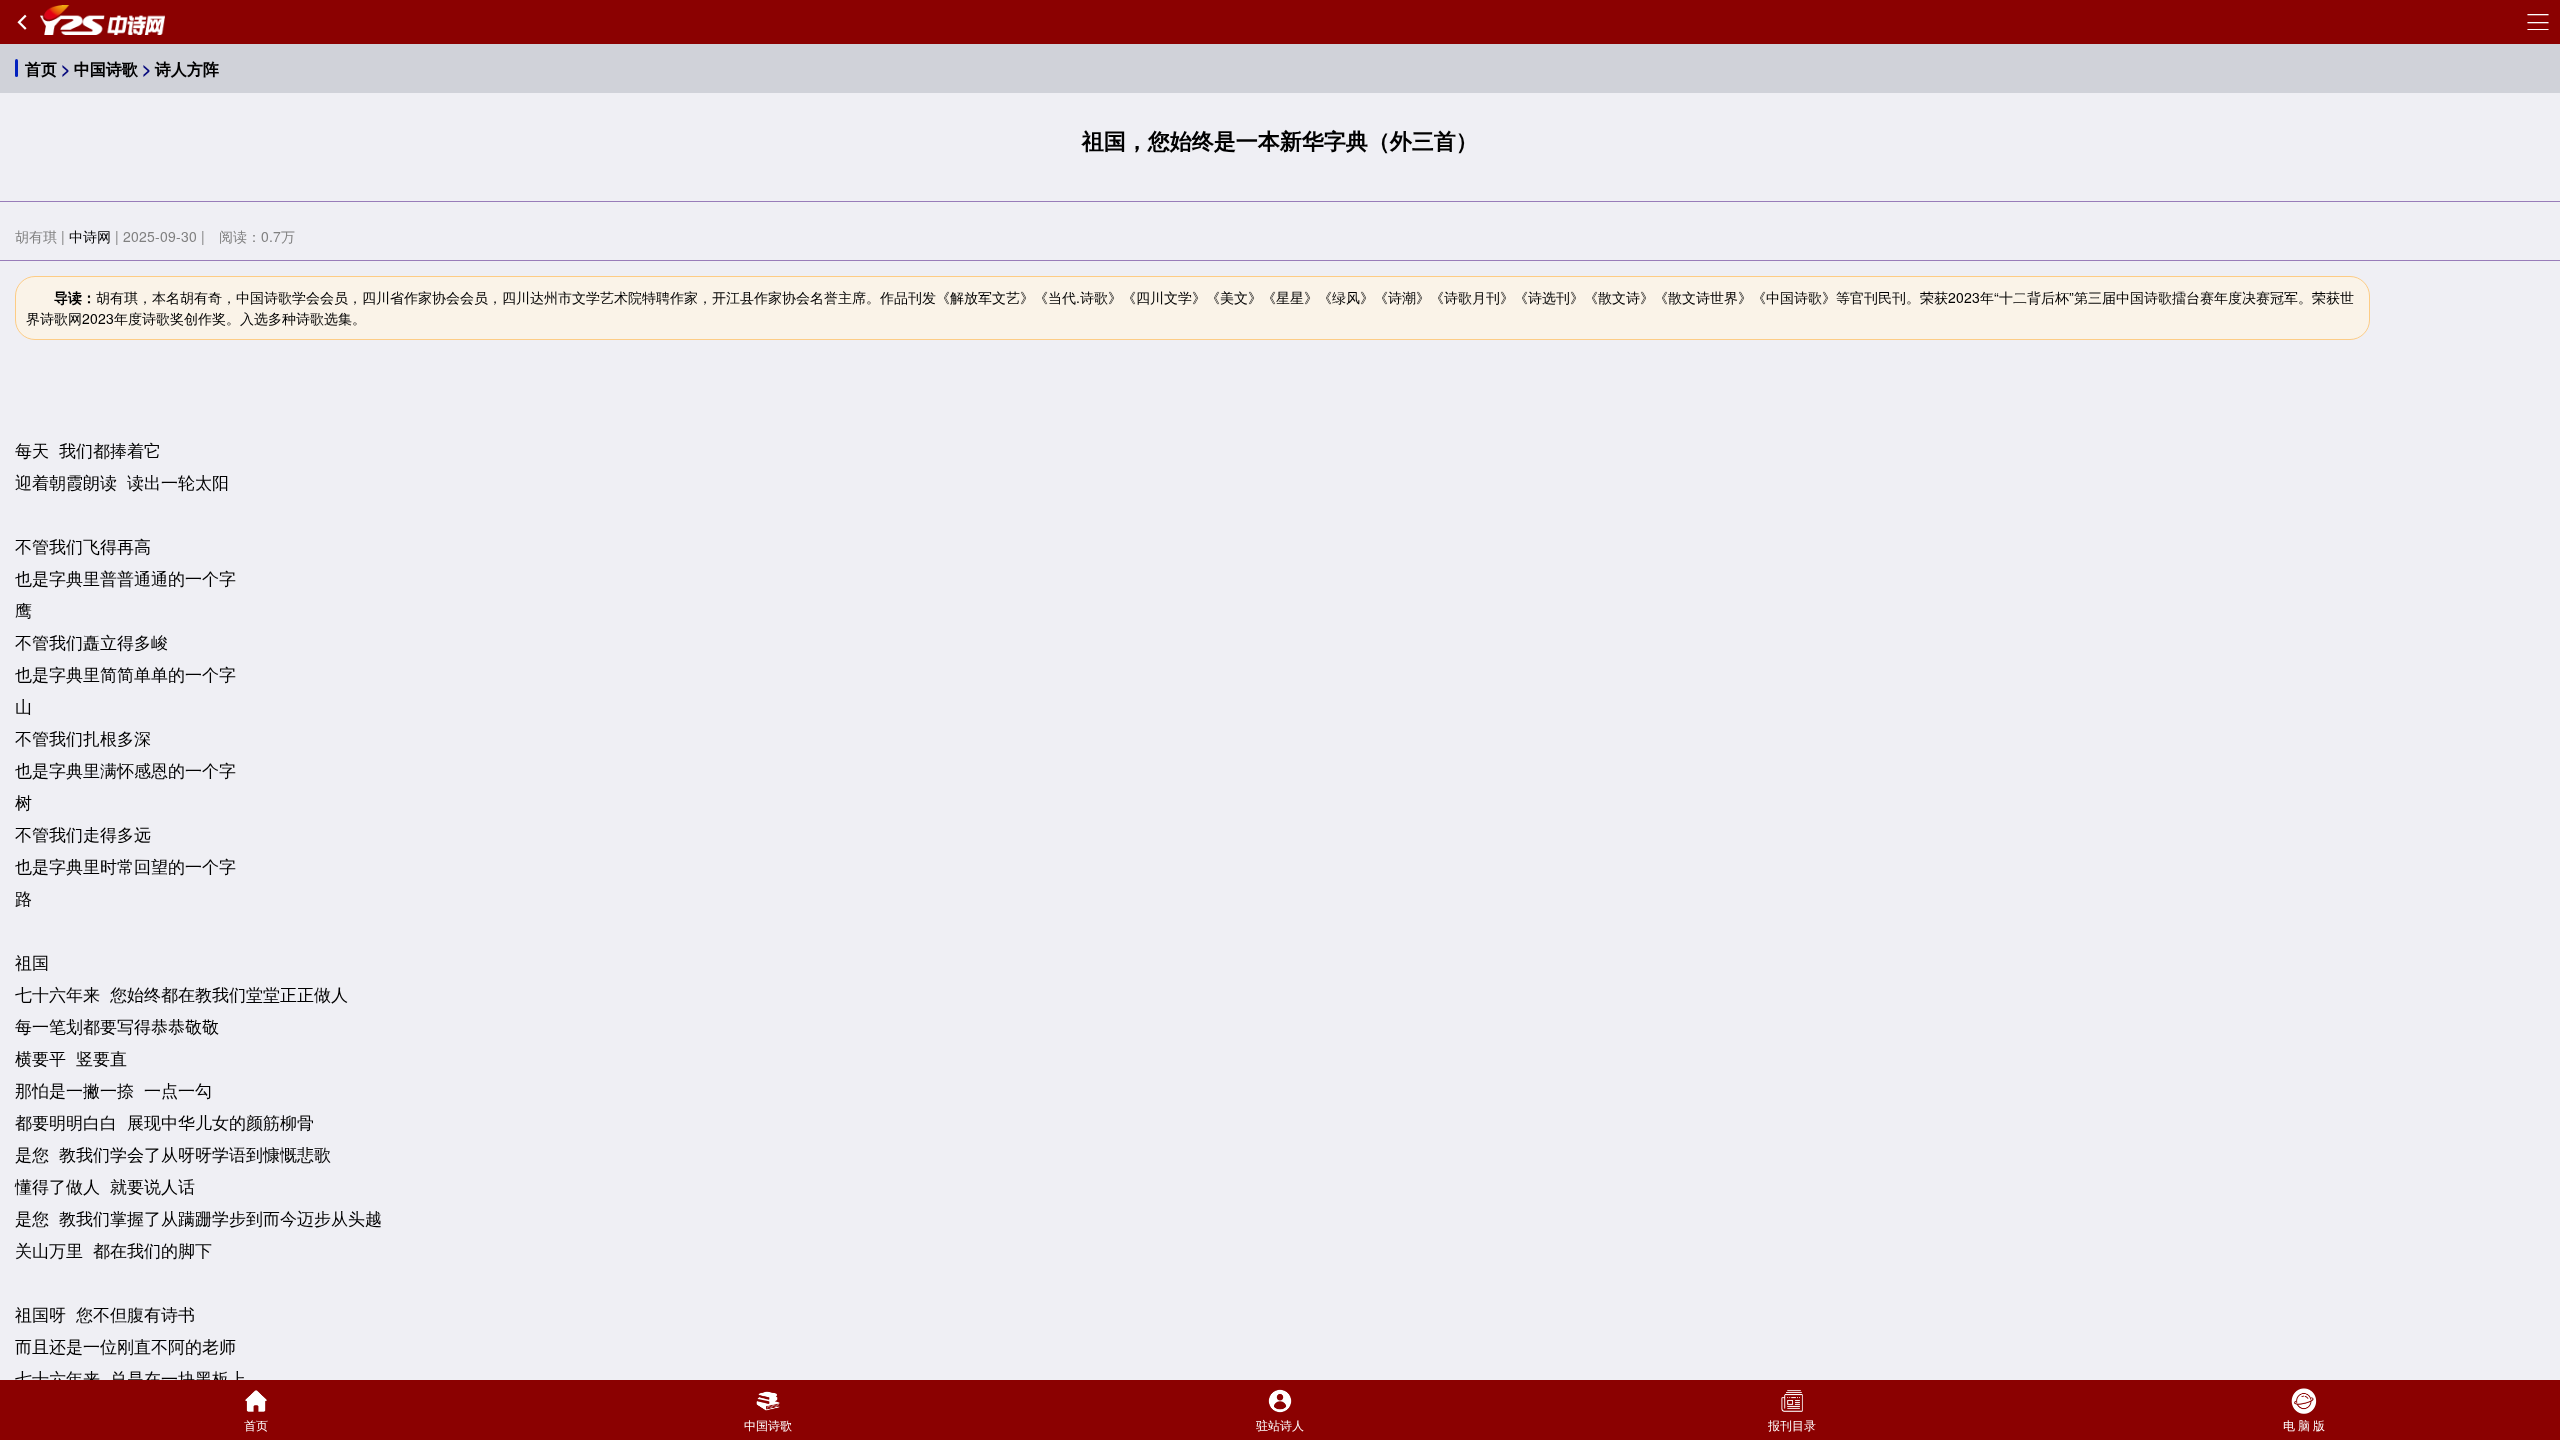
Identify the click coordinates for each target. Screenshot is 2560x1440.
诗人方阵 (187, 68)
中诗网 (90, 236)
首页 (41, 68)
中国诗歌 (106, 68)
